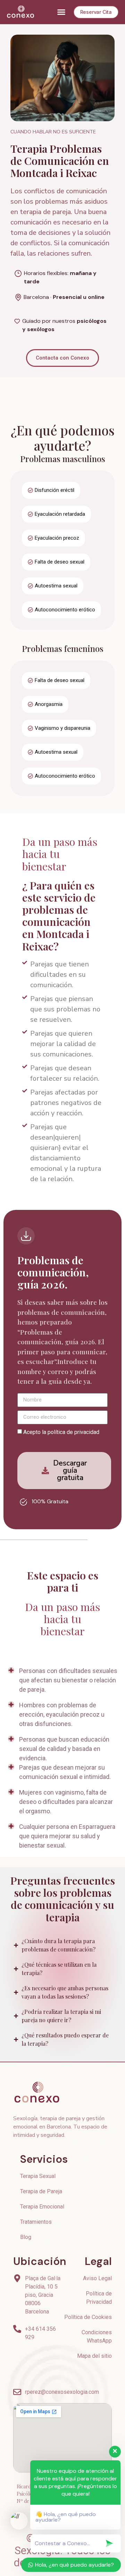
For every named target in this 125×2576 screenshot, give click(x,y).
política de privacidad (73, 1432)
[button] (61, 12)
